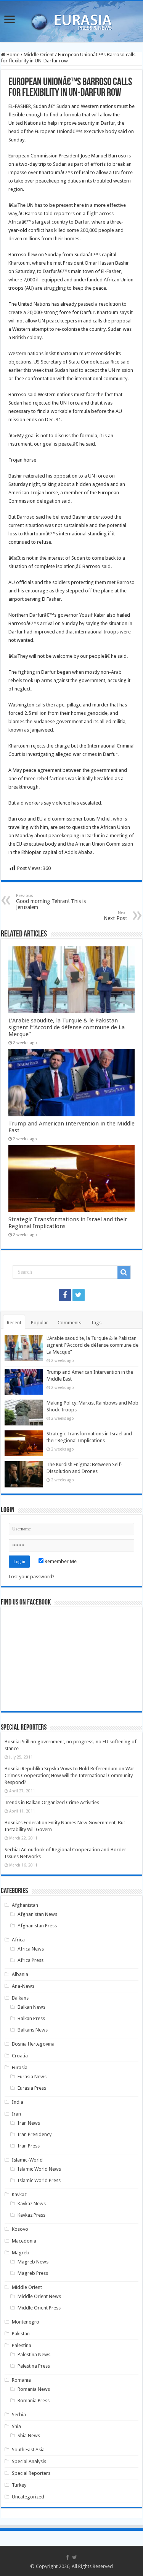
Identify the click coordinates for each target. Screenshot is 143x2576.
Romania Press (34, 2401)
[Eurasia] (72, 20)
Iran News (29, 2123)
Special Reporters (31, 2473)
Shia (16, 2426)
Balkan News (31, 2007)
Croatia (20, 2056)
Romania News (34, 2389)
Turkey (19, 2485)
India (18, 2102)
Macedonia (24, 2241)
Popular (39, 1323)
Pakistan (21, 2334)
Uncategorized (28, 2497)
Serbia (19, 2415)
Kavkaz (19, 2194)
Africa (18, 1940)
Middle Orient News (39, 2296)
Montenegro (26, 2322)
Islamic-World (27, 2160)
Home (12, 55)
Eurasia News (32, 2077)
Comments (69, 1323)
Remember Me (60, 1561)
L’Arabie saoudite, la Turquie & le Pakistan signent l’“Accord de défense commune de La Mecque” (67, 1027)
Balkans (20, 1998)
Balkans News (33, 2030)
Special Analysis (29, 2461)
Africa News (31, 1949)
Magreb (21, 2253)
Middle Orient (39, 55)
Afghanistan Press (37, 1926)
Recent (14, 1323)
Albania (20, 1974)
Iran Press (29, 2146)
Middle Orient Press (39, 2308)
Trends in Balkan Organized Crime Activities (52, 1802)
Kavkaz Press (31, 2215)
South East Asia (28, 2450)
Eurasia (20, 2067)
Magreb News (33, 2262)
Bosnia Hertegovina (33, 2044)
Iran (16, 2114)
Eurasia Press (32, 2088)
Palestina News (34, 2355)
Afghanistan (25, 1905)
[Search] (124, 1272)
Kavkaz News (32, 2204)
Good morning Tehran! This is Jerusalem (51, 902)
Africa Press (31, 1960)
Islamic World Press (39, 2180)
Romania (21, 2380)
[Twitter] (79, 1295)
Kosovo (20, 2229)
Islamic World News (39, 2169)
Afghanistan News (37, 1914)
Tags (96, 1323)
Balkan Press (31, 2018)
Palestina (22, 2345)
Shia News (29, 2436)
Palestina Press (34, 2366)
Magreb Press (33, 2273)
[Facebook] (65, 1295)
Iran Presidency (35, 2134)
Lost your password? (32, 1577)
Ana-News (23, 1986)
